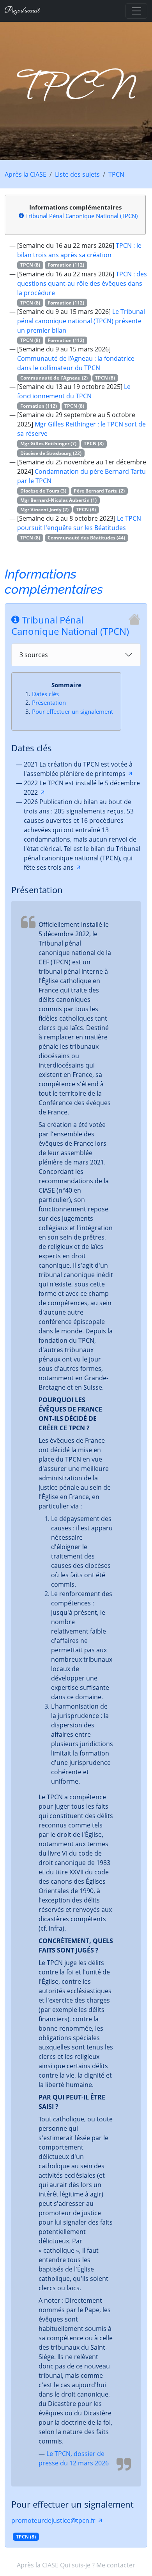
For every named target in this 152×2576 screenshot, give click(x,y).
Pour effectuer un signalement (72, 711)
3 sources (34, 655)
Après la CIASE (26, 174)
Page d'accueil (22, 11)
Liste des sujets (77, 174)
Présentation (49, 702)
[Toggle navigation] (136, 11)
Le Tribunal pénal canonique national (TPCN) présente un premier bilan (81, 321)
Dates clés (45, 694)
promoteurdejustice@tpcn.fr (53, 2520)
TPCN (116, 174)
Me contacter (116, 2565)
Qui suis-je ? (77, 2565)
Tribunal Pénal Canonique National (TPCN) (81, 216)
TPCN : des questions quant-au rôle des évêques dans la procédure (82, 283)
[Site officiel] (134, 619)
